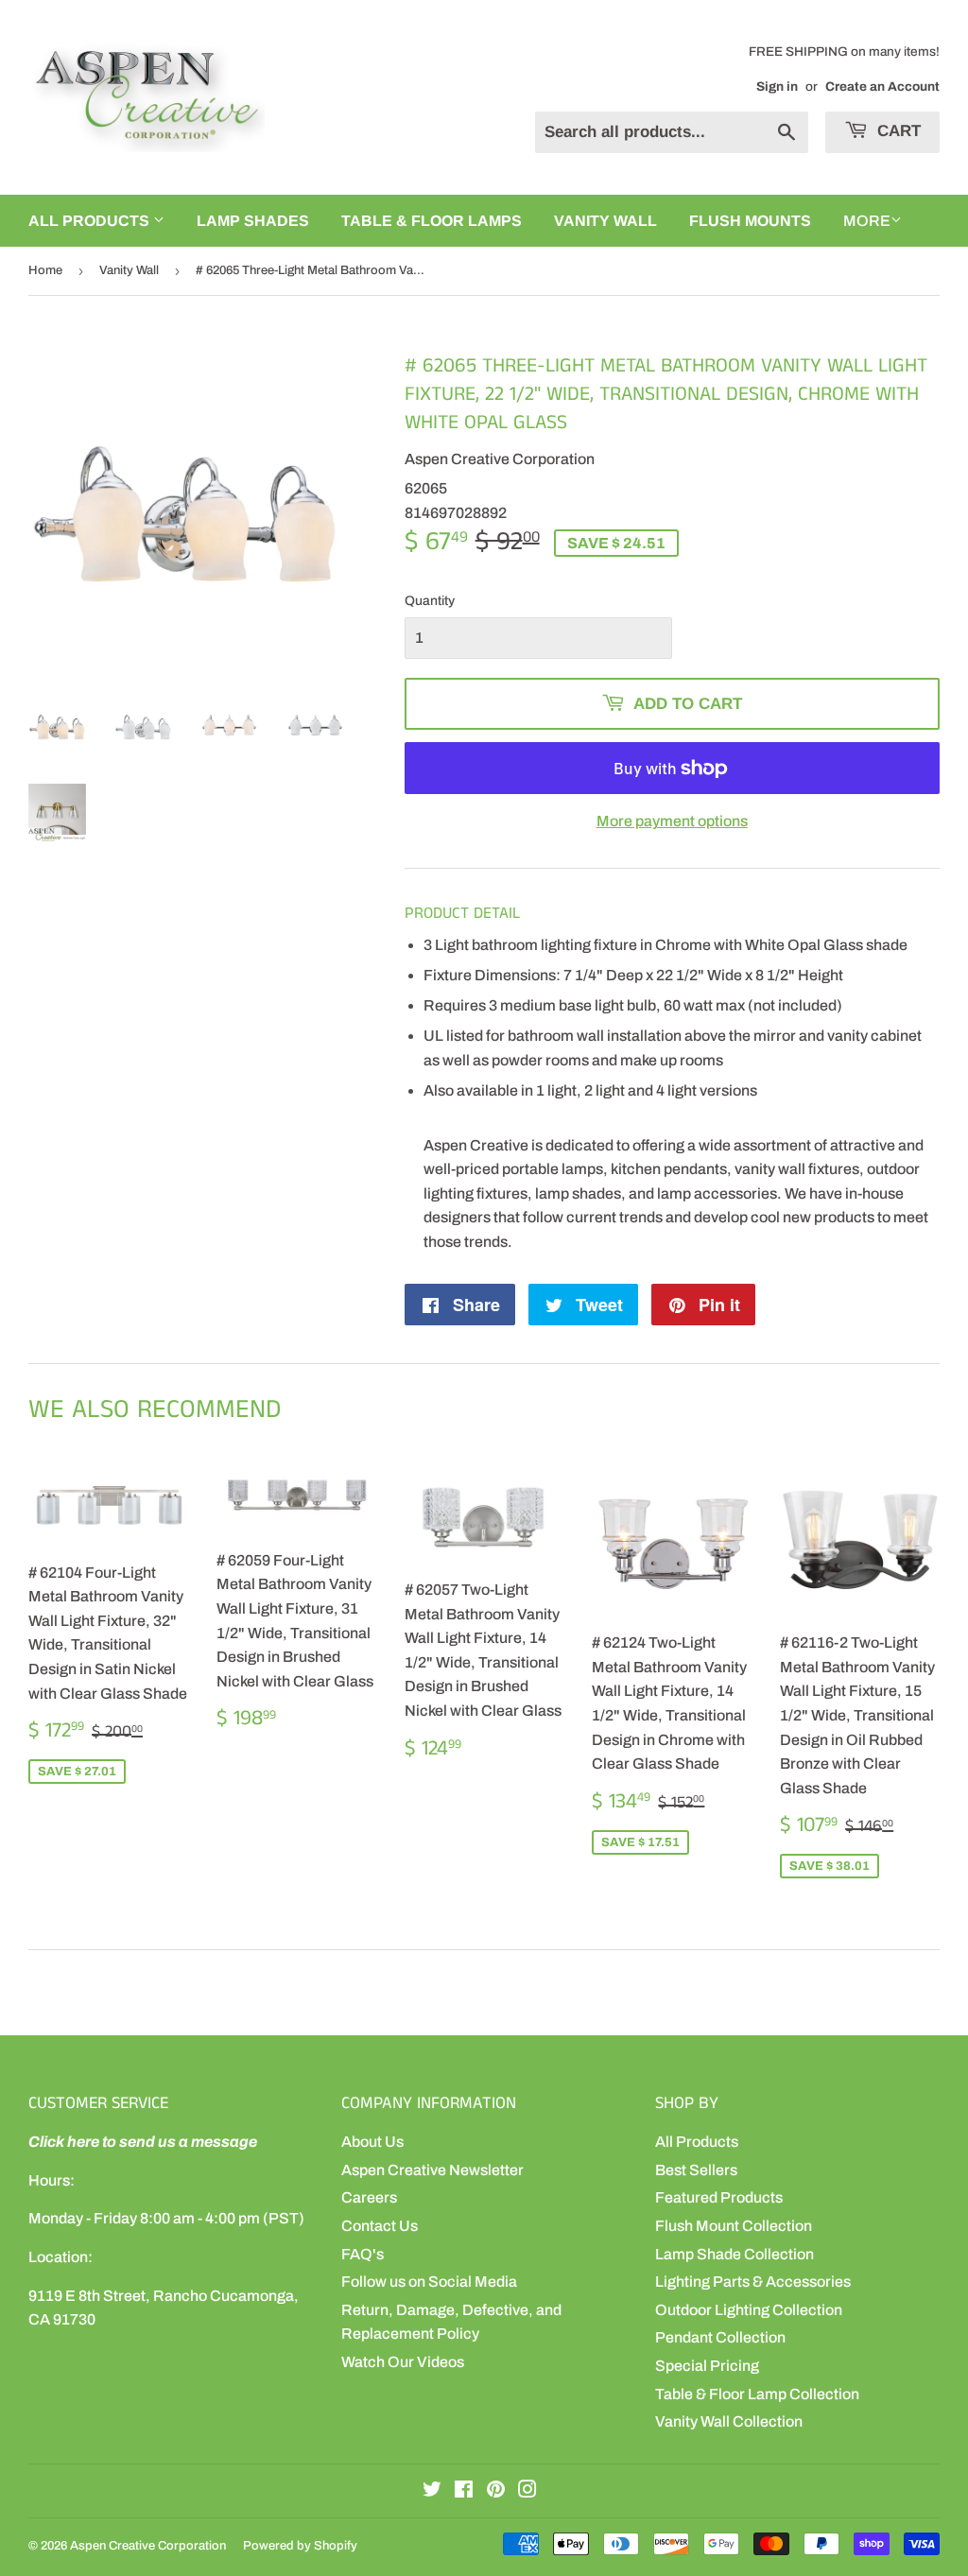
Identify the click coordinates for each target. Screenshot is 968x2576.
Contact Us (380, 2226)
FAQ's (363, 2254)
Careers (369, 2197)
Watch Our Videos (403, 2362)
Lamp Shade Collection (735, 2254)
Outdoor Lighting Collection (749, 2310)
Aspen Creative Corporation (148, 2546)
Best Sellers (696, 2170)
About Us (372, 2142)
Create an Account (882, 86)
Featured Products (719, 2197)
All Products (697, 2142)
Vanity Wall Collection (729, 2421)
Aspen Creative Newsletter (432, 2170)
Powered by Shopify (300, 2546)
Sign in (777, 86)
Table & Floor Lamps (432, 221)
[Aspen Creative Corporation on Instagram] (527, 2491)
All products (91, 221)
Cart (897, 131)
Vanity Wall (605, 221)
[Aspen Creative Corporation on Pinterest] (496, 2491)
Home (45, 270)
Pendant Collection (720, 2337)
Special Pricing (707, 2366)
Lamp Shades (253, 221)
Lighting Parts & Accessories (753, 2282)
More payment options (672, 821)
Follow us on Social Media (429, 2282)
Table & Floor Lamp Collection (757, 2394)
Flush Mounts (750, 221)
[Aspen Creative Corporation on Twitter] (432, 2491)
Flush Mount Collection (734, 2226)
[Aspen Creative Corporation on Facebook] (464, 2491)
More (867, 221)
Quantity (430, 601)
